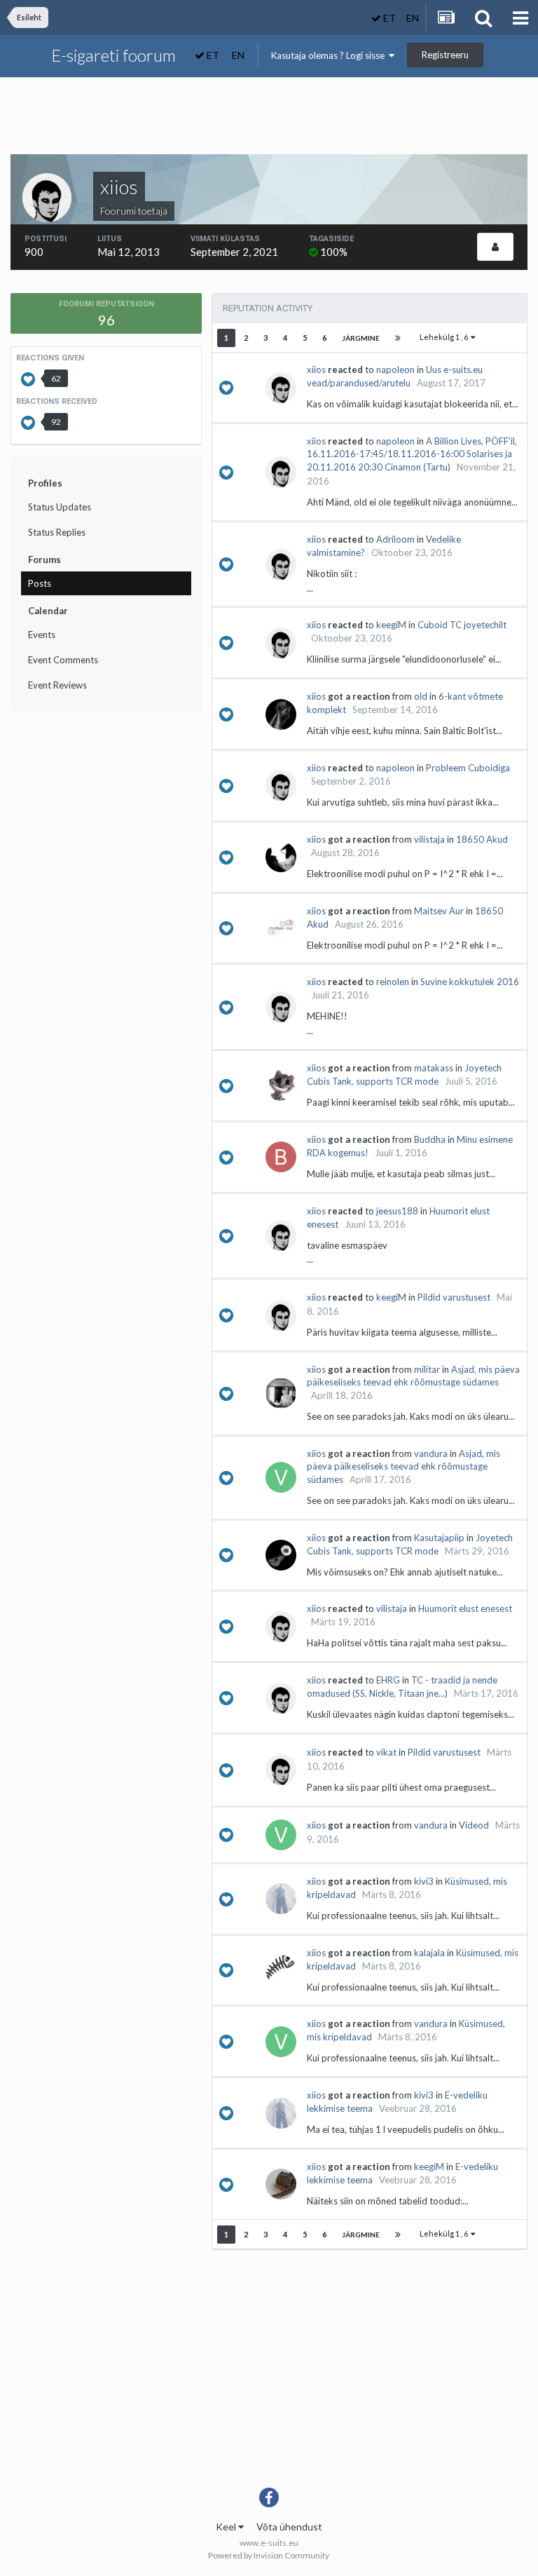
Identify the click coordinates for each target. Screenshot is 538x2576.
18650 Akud (482, 839)
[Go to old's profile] (281, 714)
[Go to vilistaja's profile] (281, 857)
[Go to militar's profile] (281, 1393)
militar (427, 1369)
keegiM (391, 625)
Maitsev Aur (439, 911)
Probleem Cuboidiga (468, 768)
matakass (434, 1068)
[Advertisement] (269, 120)
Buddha (430, 1139)
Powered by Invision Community (269, 2555)
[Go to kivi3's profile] (281, 1899)
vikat (386, 1752)
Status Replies (57, 532)
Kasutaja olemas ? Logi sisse (330, 55)
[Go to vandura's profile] (281, 1477)
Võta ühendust (289, 2527)
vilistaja (429, 839)
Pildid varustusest (454, 1297)
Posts (40, 583)
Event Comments (63, 660)
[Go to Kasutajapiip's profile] (281, 1555)
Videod (474, 1825)
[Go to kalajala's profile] (281, 1970)
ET (388, 18)
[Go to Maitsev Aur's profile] (281, 928)
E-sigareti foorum (113, 55)
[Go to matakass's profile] (281, 1085)
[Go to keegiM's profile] (281, 2184)
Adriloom (395, 539)
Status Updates (60, 507)
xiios (316, 370)
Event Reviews (57, 685)
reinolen (393, 982)
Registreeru (445, 55)
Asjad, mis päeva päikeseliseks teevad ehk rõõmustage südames (403, 1466)
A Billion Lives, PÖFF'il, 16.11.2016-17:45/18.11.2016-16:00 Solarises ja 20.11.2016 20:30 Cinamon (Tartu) (412, 454)
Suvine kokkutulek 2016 (470, 982)
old (421, 696)
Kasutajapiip (439, 1538)
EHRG (388, 1680)
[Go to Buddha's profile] (281, 1157)
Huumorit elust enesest (465, 1608)
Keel (227, 2527)
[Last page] (398, 338)
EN (413, 18)
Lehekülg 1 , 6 (445, 337)
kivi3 (424, 1881)
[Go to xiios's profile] (281, 388)
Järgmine (361, 338)
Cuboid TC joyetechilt (462, 625)
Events (42, 635)
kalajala (429, 1953)
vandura (431, 1453)
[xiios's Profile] (495, 247)
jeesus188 (397, 1211)
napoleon (395, 370)
